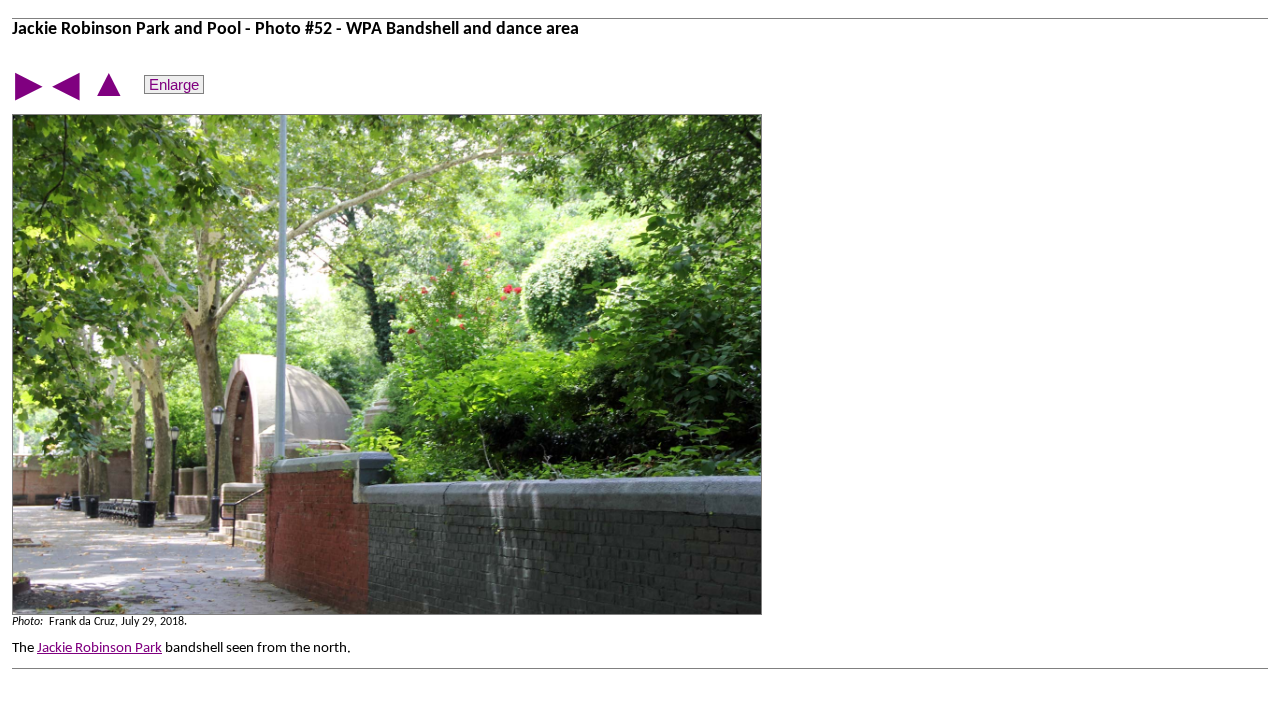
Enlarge (174, 84)
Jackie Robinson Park (99, 648)
